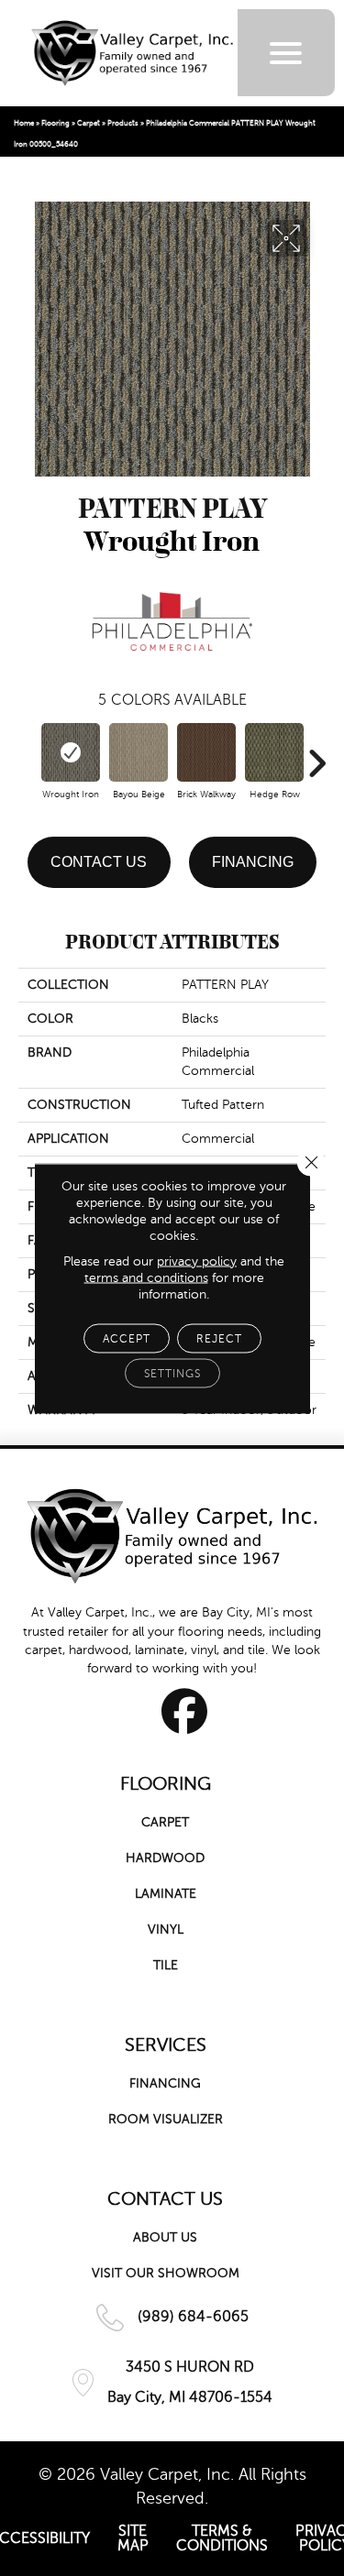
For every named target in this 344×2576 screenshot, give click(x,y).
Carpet (89, 123)
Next (316, 754)
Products (123, 123)
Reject (219, 1338)
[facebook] (185, 1711)
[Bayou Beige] (139, 752)
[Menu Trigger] (286, 53)
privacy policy (197, 1261)
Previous (28, 754)
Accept (127, 1338)
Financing (253, 862)
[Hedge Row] (274, 752)
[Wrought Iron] (71, 752)
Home (24, 123)
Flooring (55, 123)
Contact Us (99, 862)
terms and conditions (146, 1277)
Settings (172, 1373)
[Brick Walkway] (206, 752)
